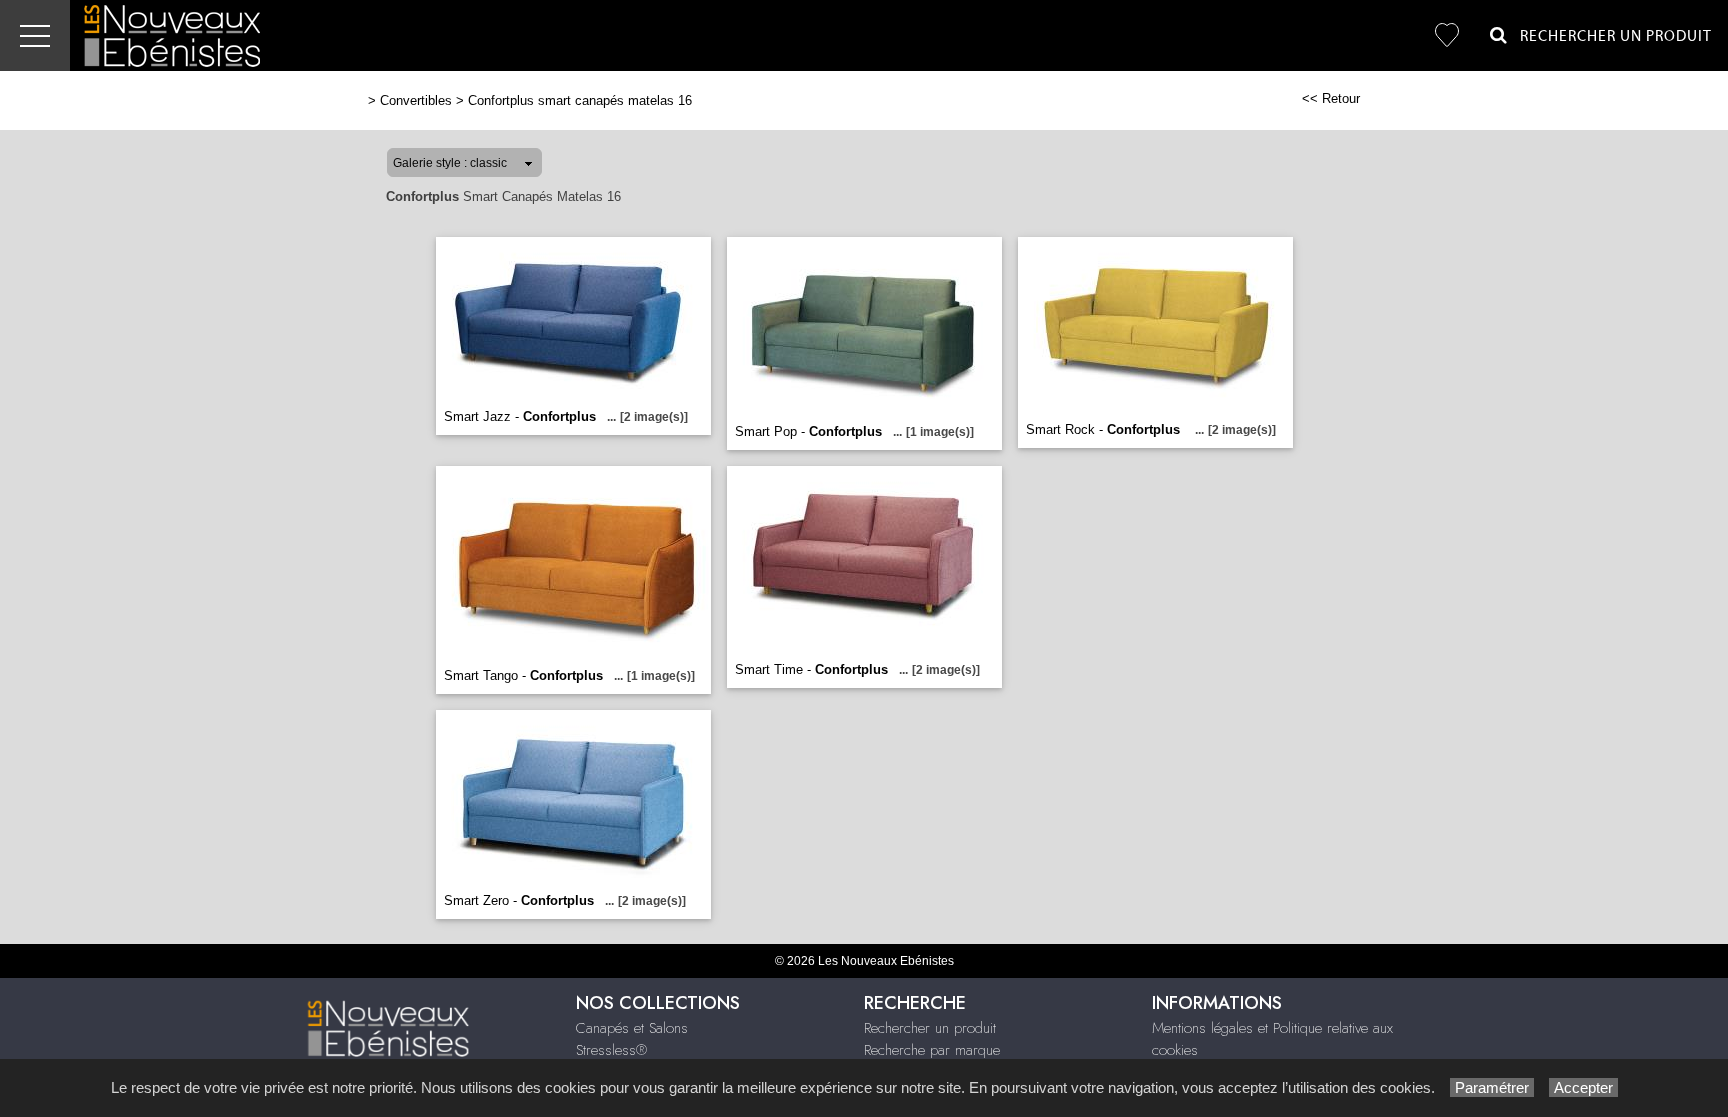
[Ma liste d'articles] (1447, 35)
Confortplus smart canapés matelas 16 (580, 100)
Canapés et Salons (632, 1028)
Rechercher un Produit (1610, 36)
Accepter (1583, 1087)
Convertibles (416, 100)
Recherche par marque (932, 1050)
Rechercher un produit (930, 1028)
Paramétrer (1492, 1087)
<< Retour (1331, 98)
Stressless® (611, 1050)
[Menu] (35, 35)
